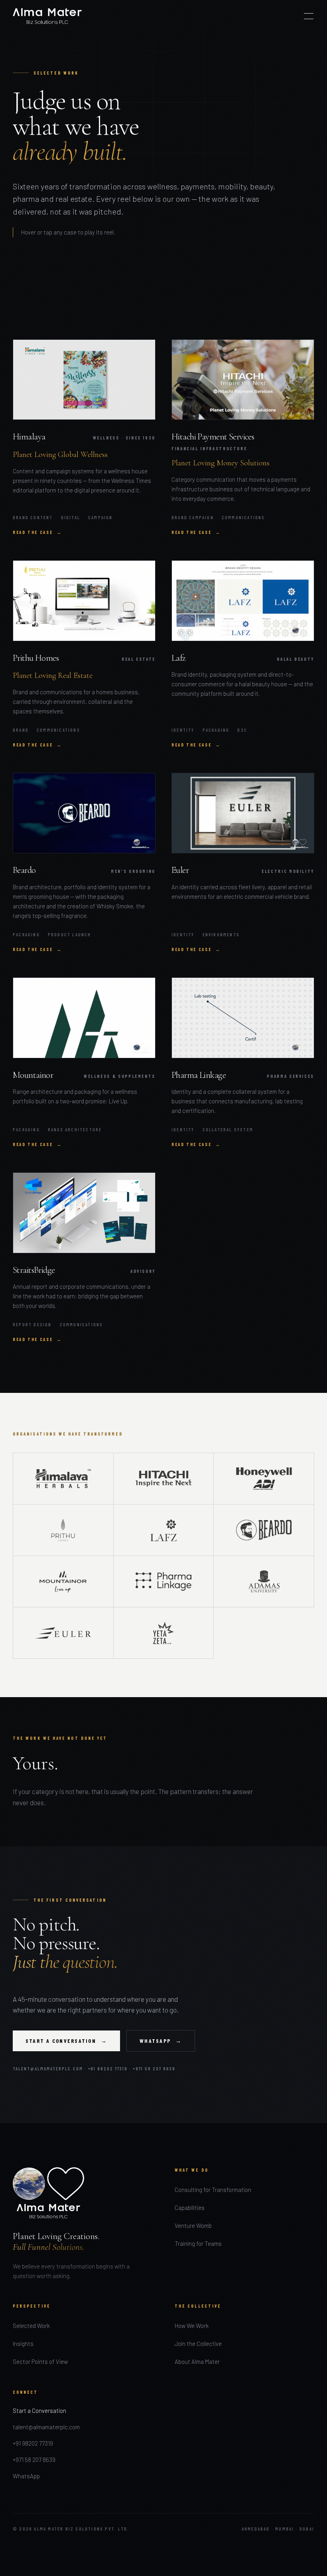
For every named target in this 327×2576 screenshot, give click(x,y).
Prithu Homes (36, 658)
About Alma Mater (197, 2361)
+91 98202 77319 (108, 2069)
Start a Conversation (39, 2411)
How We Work (192, 2326)
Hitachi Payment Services (213, 437)
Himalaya (29, 437)
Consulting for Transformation (213, 2190)
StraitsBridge (34, 1270)
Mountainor (33, 1075)
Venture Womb (193, 2225)
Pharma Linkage (199, 1075)
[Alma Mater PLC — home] (47, 16)
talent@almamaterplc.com (48, 2069)
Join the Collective (198, 2344)
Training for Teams (198, 2243)
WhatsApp (26, 2476)
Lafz (179, 658)
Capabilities (190, 2208)
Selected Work (31, 2326)
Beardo (24, 870)
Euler (180, 870)
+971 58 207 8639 (154, 2069)
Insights (23, 2344)
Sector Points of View (40, 2361)
